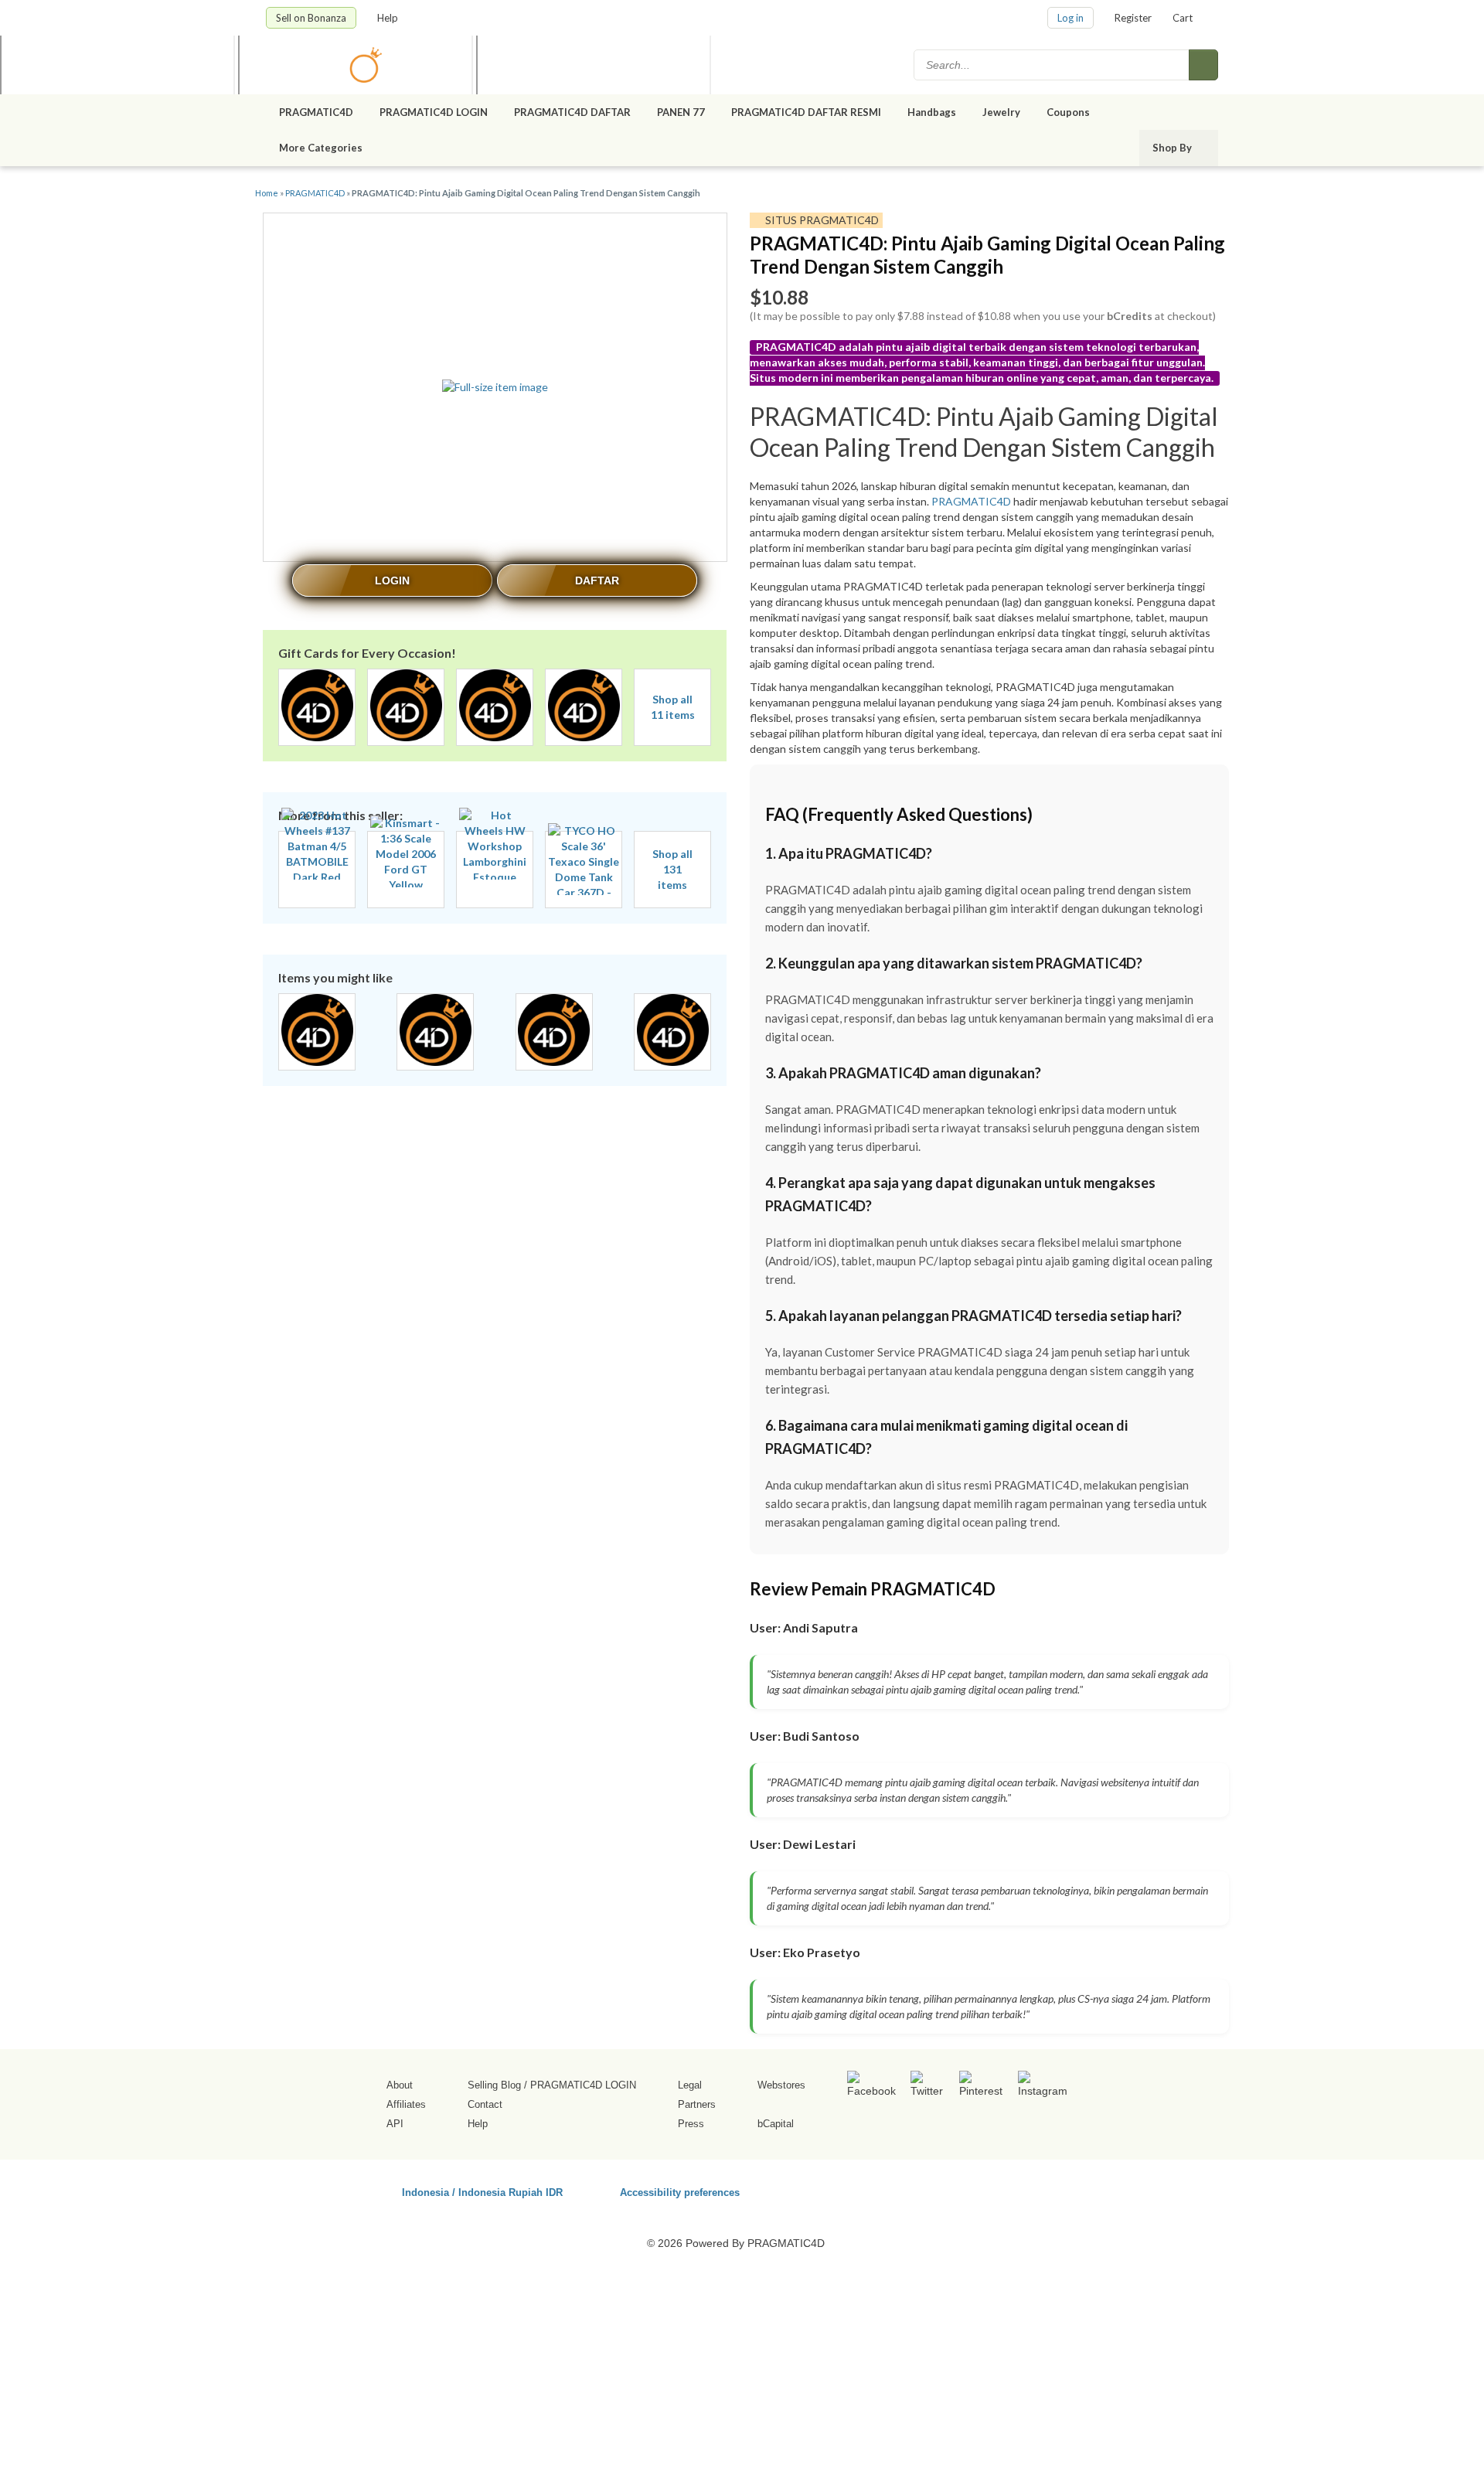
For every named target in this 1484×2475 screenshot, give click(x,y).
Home (267, 193)
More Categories (322, 148)
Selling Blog (494, 2085)
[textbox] (1053, 65)
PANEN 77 (681, 112)
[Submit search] (1203, 65)
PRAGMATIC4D (316, 112)
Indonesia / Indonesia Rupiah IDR (482, 2192)
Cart (1183, 18)
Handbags (932, 112)
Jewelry (1001, 112)
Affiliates (406, 2104)
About (400, 2085)
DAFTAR (597, 580)
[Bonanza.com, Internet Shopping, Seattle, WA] (996, 2190)
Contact (485, 2104)
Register (1133, 18)
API (395, 2124)
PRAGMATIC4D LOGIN (434, 112)
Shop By (1173, 148)
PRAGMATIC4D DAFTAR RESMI (806, 112)
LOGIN (392, 580)
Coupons (1068, 112)
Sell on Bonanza (311, 18)
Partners (697, 2104)
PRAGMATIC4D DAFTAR (572, 112)
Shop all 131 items (672, 869)
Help (389, 18)
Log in (1070, 18)
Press (691, 2124)
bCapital (776, 2124)
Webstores (781, 2085)
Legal (690, 2085)
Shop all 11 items (673, 707)
